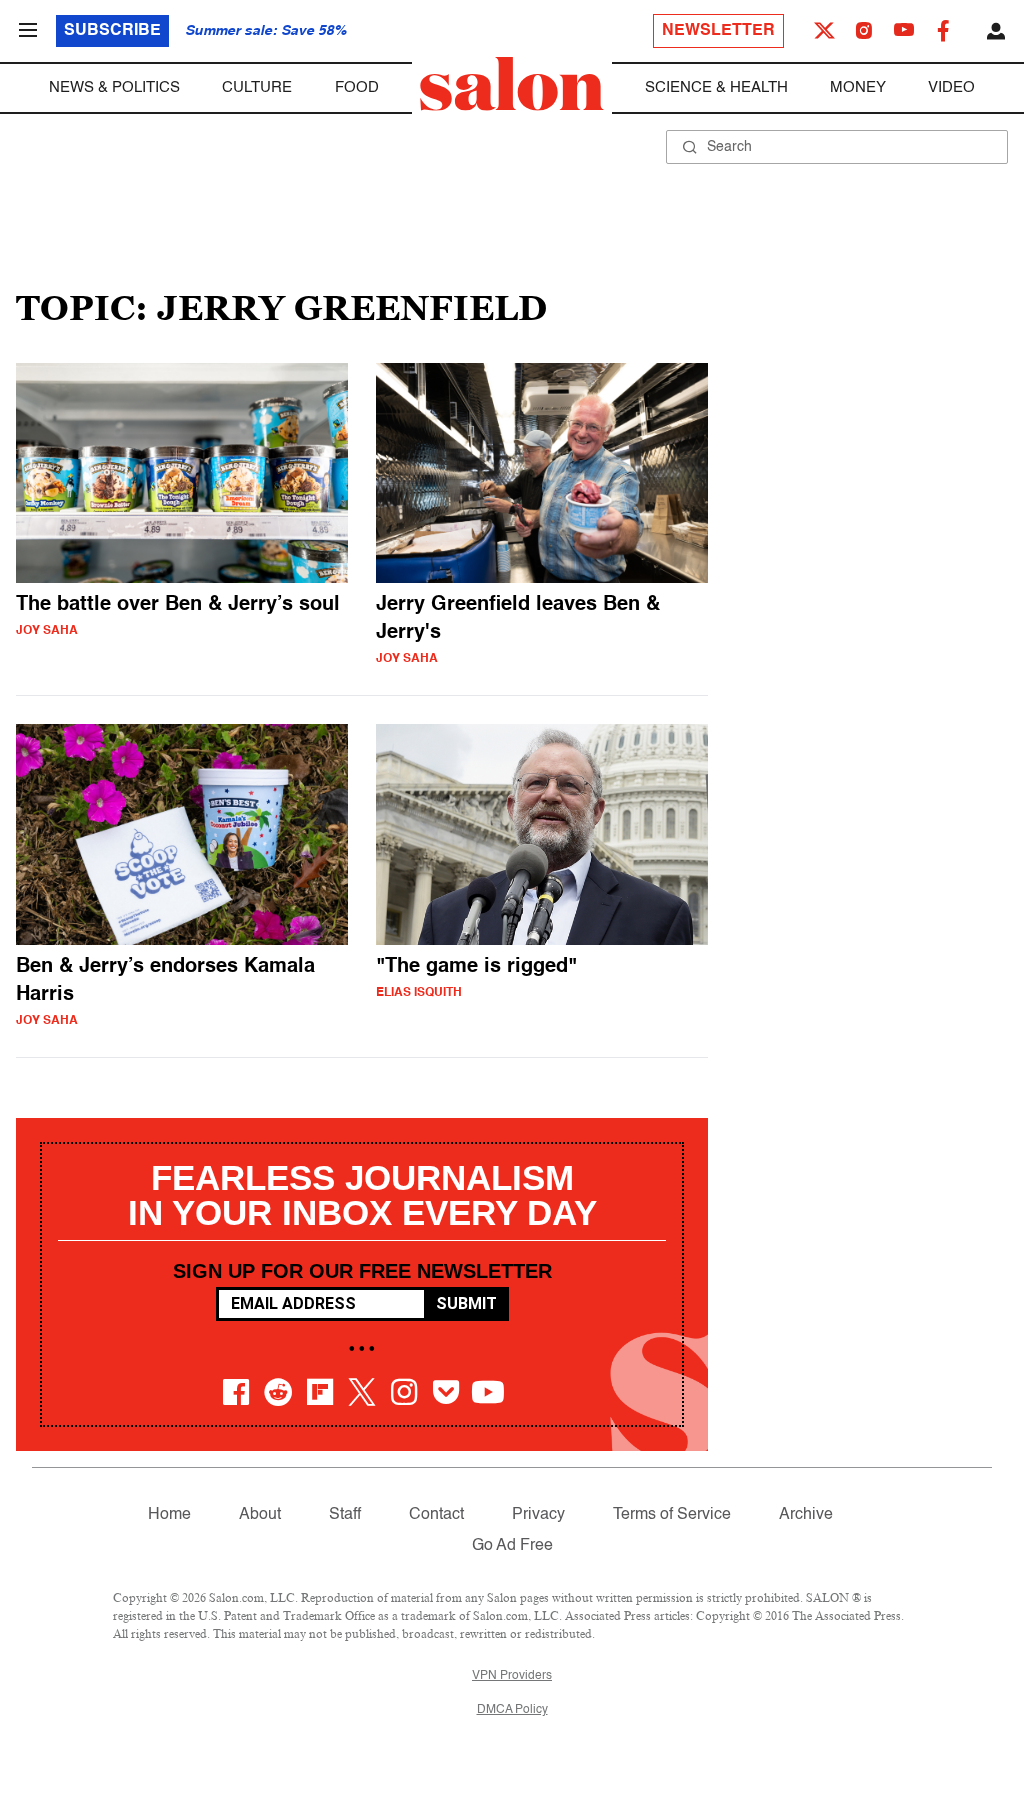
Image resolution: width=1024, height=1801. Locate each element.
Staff (345, 1515)
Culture (257, 87)
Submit (466, 1303)
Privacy (538, 1515)
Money (858, 87)
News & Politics (114, 87)
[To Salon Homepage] (512, 84)
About (260, 1515)
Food (357, 87)
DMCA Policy (512, 1710)
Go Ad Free (512, 1546)
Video (951, 87)
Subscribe (112, 31)
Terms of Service (672, 1515)
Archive (806, 1515)
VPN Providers (512, 1676)
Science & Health (716, 87)
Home (169, 1515)
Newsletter (718, 31)
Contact (436, 1515)
